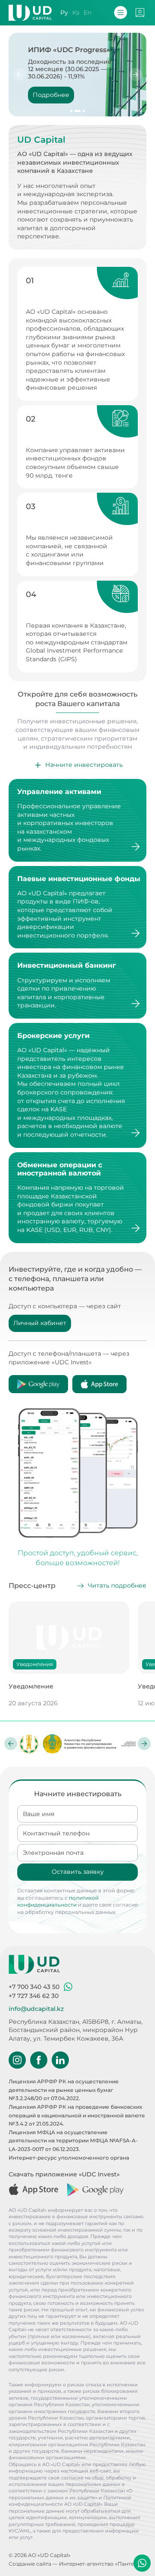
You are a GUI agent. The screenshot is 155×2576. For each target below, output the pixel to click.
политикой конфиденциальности (58, 1901)
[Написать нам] (142, 2563)
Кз (76, 13)
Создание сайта (30, 2564)
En (87, 13)
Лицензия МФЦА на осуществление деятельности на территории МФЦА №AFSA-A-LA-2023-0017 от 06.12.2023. (73, 2141)
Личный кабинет (40, 1323)
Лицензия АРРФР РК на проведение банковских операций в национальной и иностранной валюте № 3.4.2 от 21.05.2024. (77, 2115)
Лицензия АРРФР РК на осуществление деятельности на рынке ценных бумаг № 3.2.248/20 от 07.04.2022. (64, 2090)
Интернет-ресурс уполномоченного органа (69, 2158)
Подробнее (51, 95)
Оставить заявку (78, 1872)
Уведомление (31, 1686)
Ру (64, 13)
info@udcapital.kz (36, 2009)
